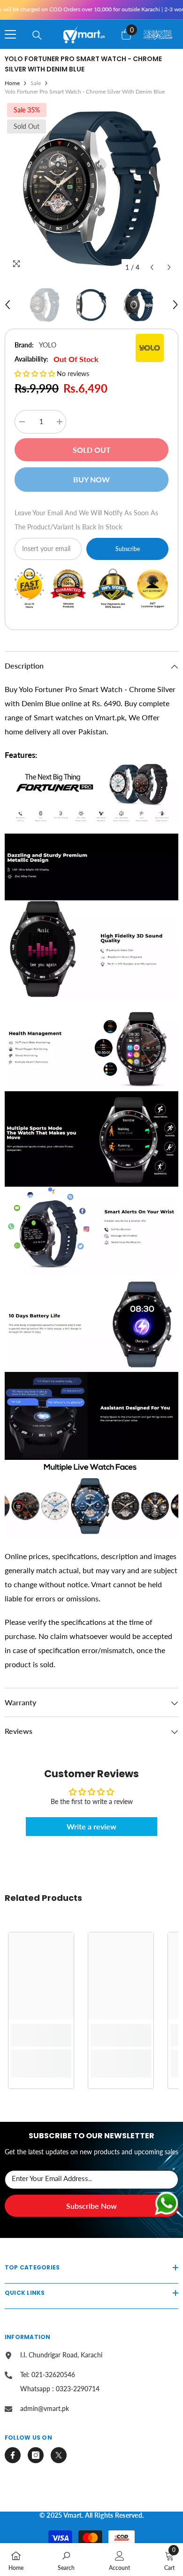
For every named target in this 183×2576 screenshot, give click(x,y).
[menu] (10, 34)
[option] (91, 189)
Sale (36, 83)
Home (12, 83)
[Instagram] (36, 2455)
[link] (41, 2035)
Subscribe (128, 549)
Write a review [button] (91, 1826)
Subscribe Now (91, 2206)
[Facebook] (13, 2455)
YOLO (48, 345)
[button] (152, 267)
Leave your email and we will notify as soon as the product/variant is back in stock (86, 520)
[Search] (37, 35)
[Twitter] (59, 2455)
